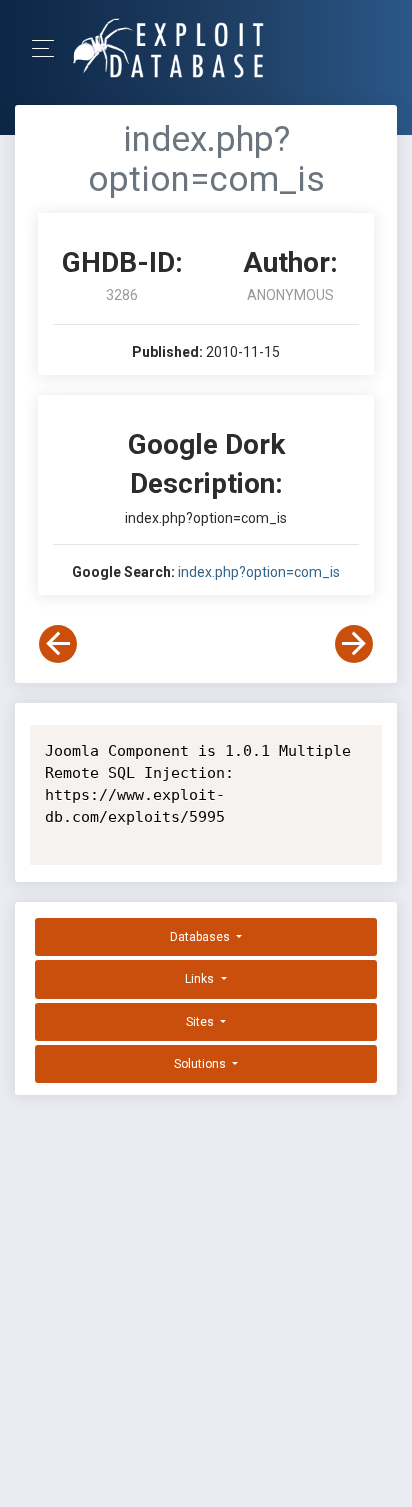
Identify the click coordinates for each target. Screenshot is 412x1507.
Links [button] (201, 979)
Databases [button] (201, 937)
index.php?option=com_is (259, 572)
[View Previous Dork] (58, 644)
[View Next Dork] (354, 644)
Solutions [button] (201, 1064)
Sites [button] (201, 1022)
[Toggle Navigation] (49, 48)
